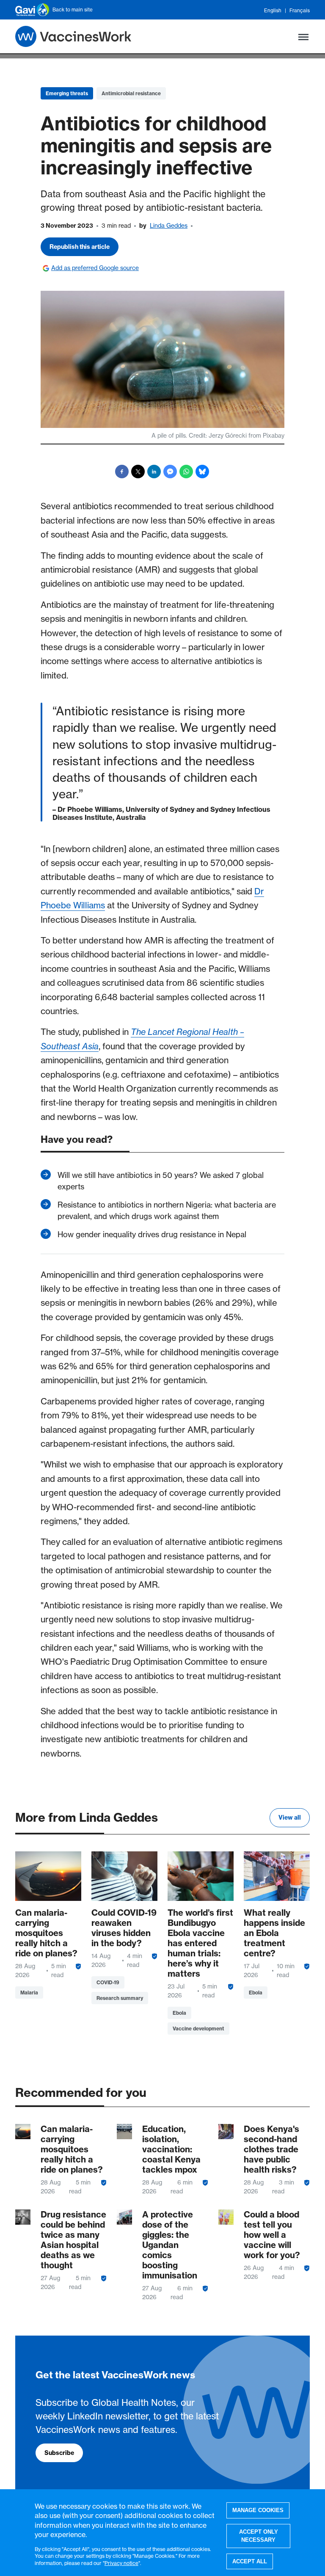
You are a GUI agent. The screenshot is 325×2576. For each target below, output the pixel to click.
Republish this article (80, 247)
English (273, 10)
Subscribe (59, 2453)
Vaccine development (198, 2029)
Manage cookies (258, 2510)
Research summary (120, 1998)
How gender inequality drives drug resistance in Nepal (152, 1234)
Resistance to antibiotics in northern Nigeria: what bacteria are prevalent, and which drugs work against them (167, 1211)
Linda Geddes (169, 226)
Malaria (29, 1993)
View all (290, 1818)
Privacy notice (121, 2563)
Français (300, 10)
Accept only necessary (259, 2536)
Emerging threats (67, 93)
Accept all (250, 2561)
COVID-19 (108, 1982)
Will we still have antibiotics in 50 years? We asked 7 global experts (161, 1181)
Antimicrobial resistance (131, 93)
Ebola (179, 2013)
